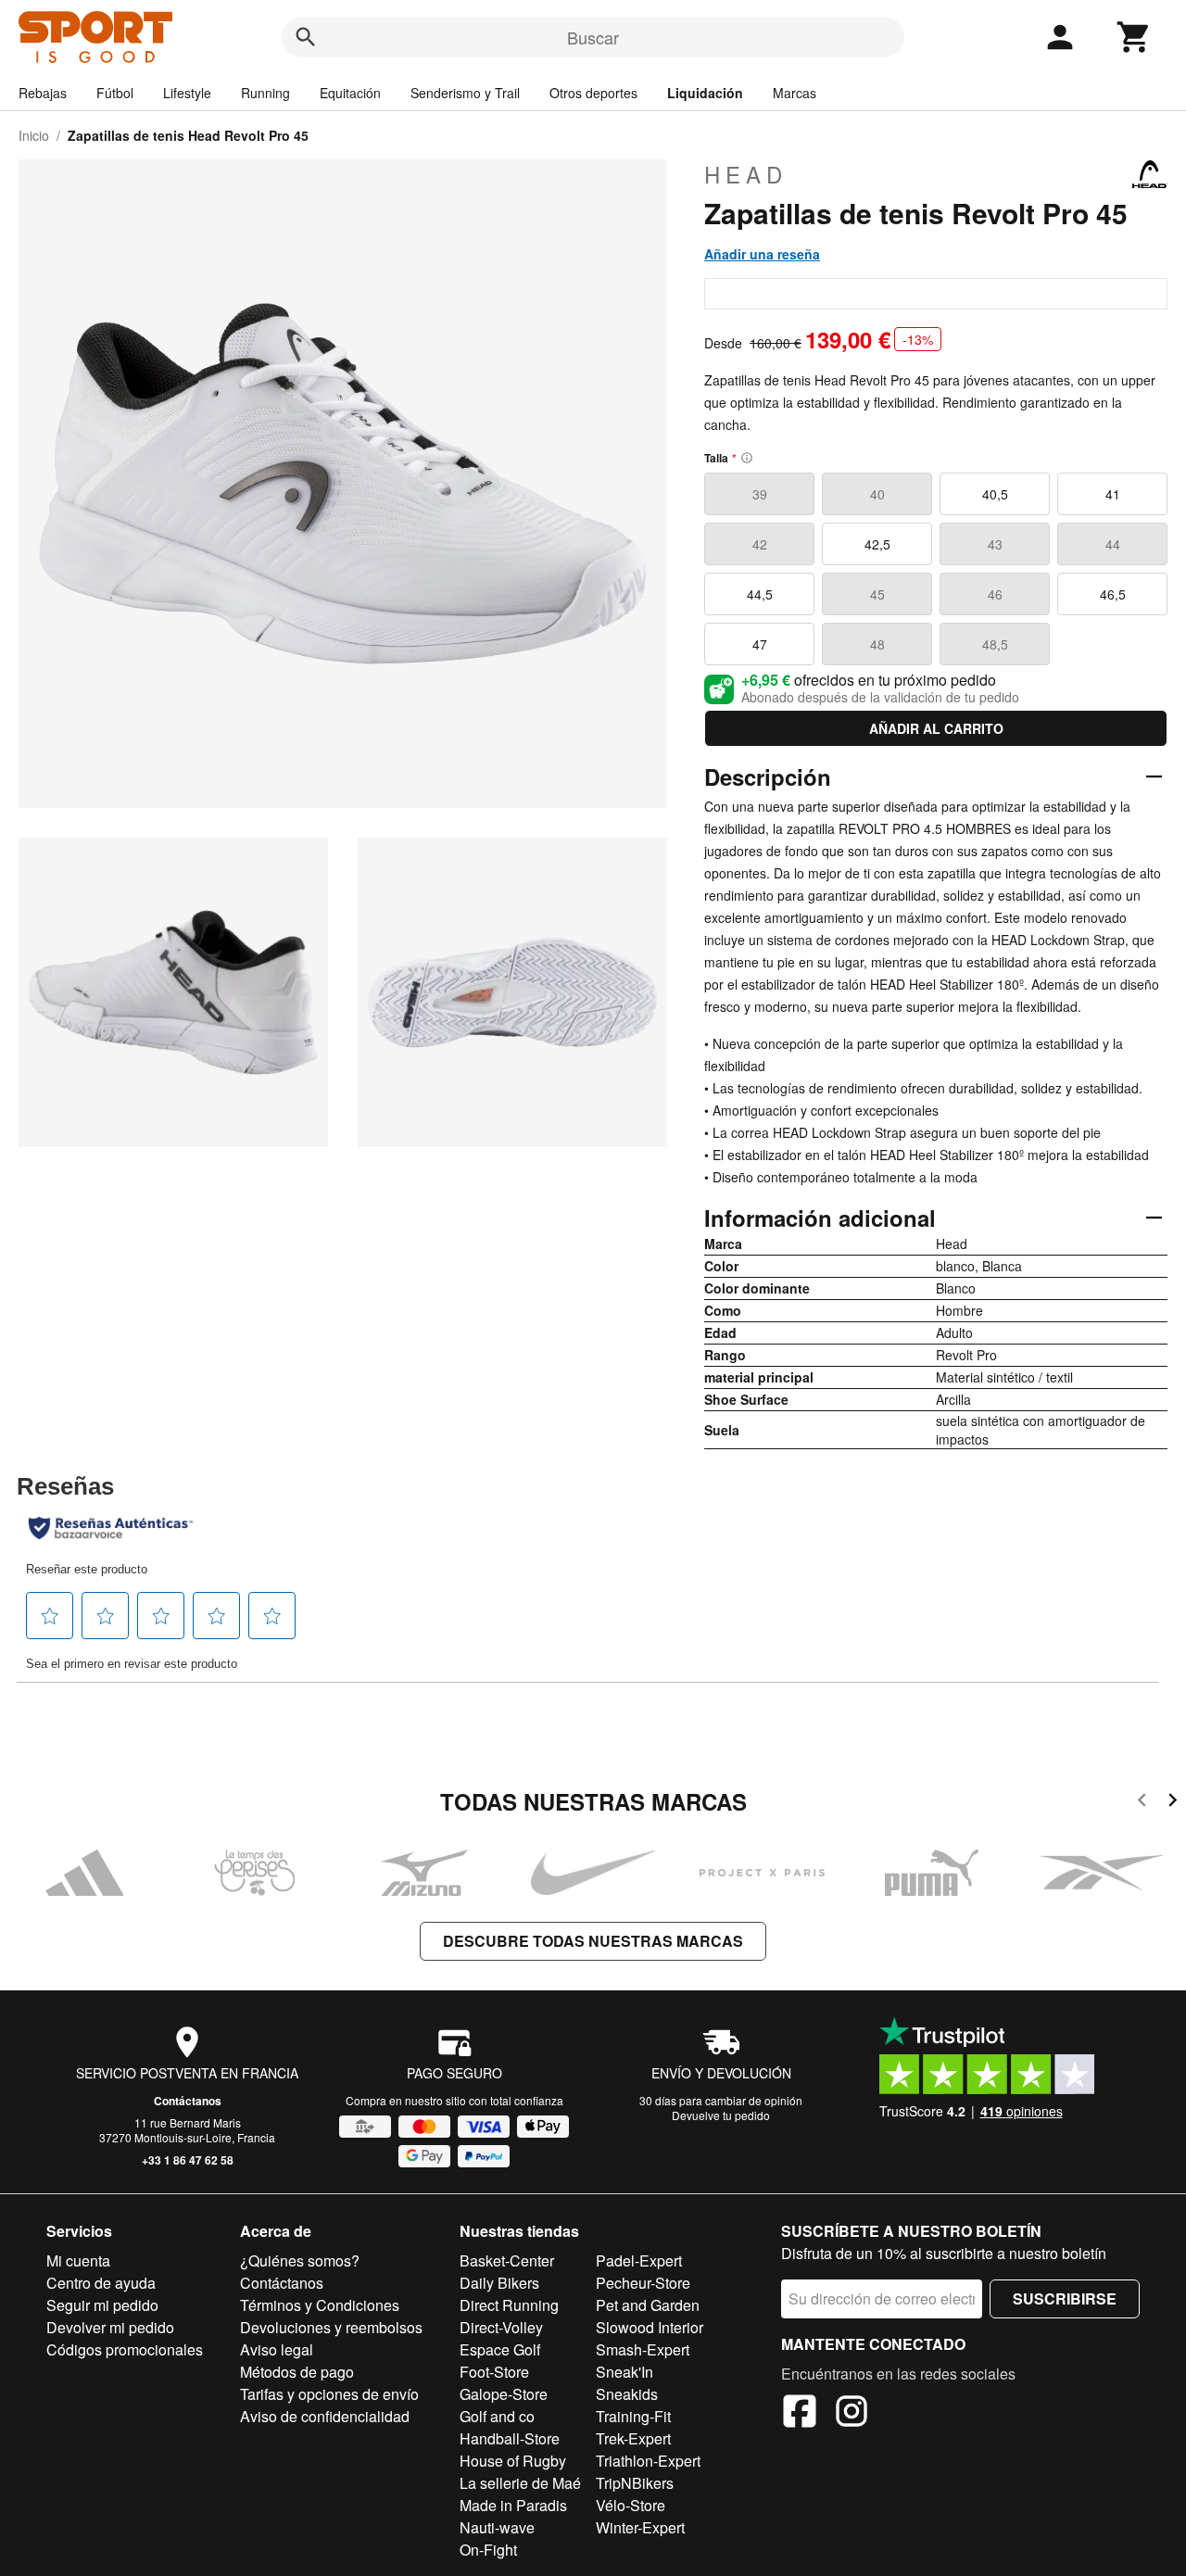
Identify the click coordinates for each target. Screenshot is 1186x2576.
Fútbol (115, 93)
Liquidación (705, 93)
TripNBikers (635, 2483)
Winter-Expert (640, 2527)
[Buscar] (306, 37)
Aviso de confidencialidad (325, 2416)
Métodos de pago (297, 2372)
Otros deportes (593, 93)
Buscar (593, 37)
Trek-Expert (633, 2438)
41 (1113, 494)
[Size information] (747, 458)
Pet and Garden (648, 2305)
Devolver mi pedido (110, 2327)
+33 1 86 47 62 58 (188, 2160)
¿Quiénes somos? (300, 2260)
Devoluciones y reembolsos (331, 2327)
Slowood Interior (650, 2327)
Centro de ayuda (101, 2283)
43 (995, 544)
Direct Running (509, 2305)
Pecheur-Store (643, 2283)
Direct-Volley (501, 2327)
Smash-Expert (643, 2349)
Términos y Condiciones (320, 2305)
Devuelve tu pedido (721, 2115)
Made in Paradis (513, 2505)
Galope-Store (504, 2394)
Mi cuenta (78, 2260)
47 (760, 644)
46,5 (1113, 594)
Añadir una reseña (762, 254)
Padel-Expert (639, 2260)
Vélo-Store (631, 2505)
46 (995, 594)
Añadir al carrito (936, 728)
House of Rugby (513, 2461)
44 (1113, 544)
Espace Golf (500, 2349)
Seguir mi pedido (102, 2305)
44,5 (760, 594)
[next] (1173, 1803)
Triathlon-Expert (648, 2461)
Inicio (34, 135)
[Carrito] (1134, 37)
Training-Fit (633, 2416)
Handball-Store (510, 2438)
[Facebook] (800, 2414)
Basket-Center (507, 2260)
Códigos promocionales (125, 2349)
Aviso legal (277, 2349)
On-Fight (488, 2550)
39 (760, 494)
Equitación (350, 93)
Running (265, 93)
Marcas (795, 93)
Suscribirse (1065, 2298)
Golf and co (497, 2416)
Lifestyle (187, 93)
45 (877, 594)
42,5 (877, 544)
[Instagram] (852, 2414)
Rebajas (43, 93)
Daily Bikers (499, 2283)
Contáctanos (188, 2101)
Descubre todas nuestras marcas (593, 1941)
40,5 (995, 494)
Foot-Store (494, 2372)
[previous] (1142, 1803)
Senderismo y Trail (465, 93)
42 (760, 544)
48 (877, 644)
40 (877, 494)
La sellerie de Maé (520, 2483)
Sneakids (627, 2394)
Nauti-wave (497, 2527)
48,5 (995, 644)
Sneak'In (625, 2372)
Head (746, 174)
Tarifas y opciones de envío (329, 2394)
